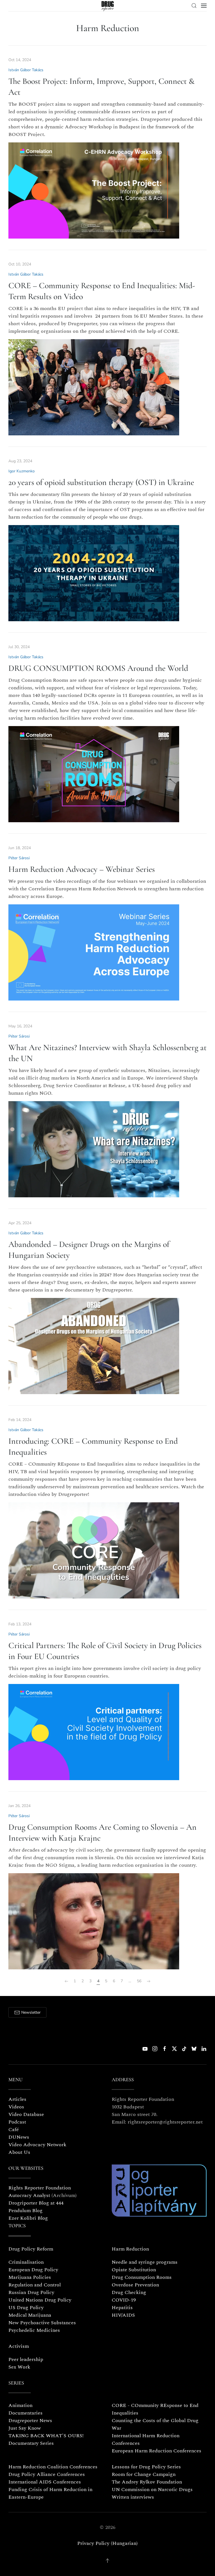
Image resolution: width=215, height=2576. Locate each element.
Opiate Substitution (134, 2270)
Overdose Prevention (135, 2285)
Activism (19, 2346)
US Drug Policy (26, 2308)
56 (139, 1981)
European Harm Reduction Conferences (156, 2451)
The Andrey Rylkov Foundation (147, 2482)
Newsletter (31, 2012)
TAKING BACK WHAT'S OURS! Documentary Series (46, 2439)
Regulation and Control (35, 2285)
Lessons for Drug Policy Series (146, 2467)
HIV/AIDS (123, 2315)
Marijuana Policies (30, 2277)
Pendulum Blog (25, 2211)
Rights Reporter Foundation (40, 2188)
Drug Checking (129, 2292)
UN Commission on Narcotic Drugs (152, 2490)
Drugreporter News (30, 2421)
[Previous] (66, 1981)
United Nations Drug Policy (40, 2300)
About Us (19, 2152)
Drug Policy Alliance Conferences (47, 2474)
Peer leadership (26, 2359)
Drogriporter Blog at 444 (36, 2203)
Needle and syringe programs (145, 2262)
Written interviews (133, 2497)
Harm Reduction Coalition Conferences (53, 2467)
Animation (20, 2405)
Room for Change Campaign (144, 2474)
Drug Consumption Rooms (142, 2277)
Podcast (17, 2122)
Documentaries (25, 2413)
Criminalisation (26, 2262)
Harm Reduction (130, 2249)
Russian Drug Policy (31, 2292)
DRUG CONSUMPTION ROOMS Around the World (98, 668)
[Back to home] (108, 6)
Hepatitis (122, 2308)
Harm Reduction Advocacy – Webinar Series (82, 869)
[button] (194, 6)
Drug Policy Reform (31, 2249)
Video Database (26, 2114)
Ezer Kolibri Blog (28, 2218)
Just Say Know (25, 2428)
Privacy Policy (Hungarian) (107, 2543)
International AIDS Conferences (45, 2482)
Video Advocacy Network (37, 2145)
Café (14, 2130)
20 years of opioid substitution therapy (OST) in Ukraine (101, 482)
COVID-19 (124, 2300)
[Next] (149, 1981)
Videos (16, 2107)
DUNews (19, 2137)
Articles (17, 2099)
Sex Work (19, 2367)
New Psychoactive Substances (42, 2323)
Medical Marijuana (30, 2315)
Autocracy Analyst (29, 2195)
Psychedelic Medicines (34, 2330)
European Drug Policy (33, 2270)
